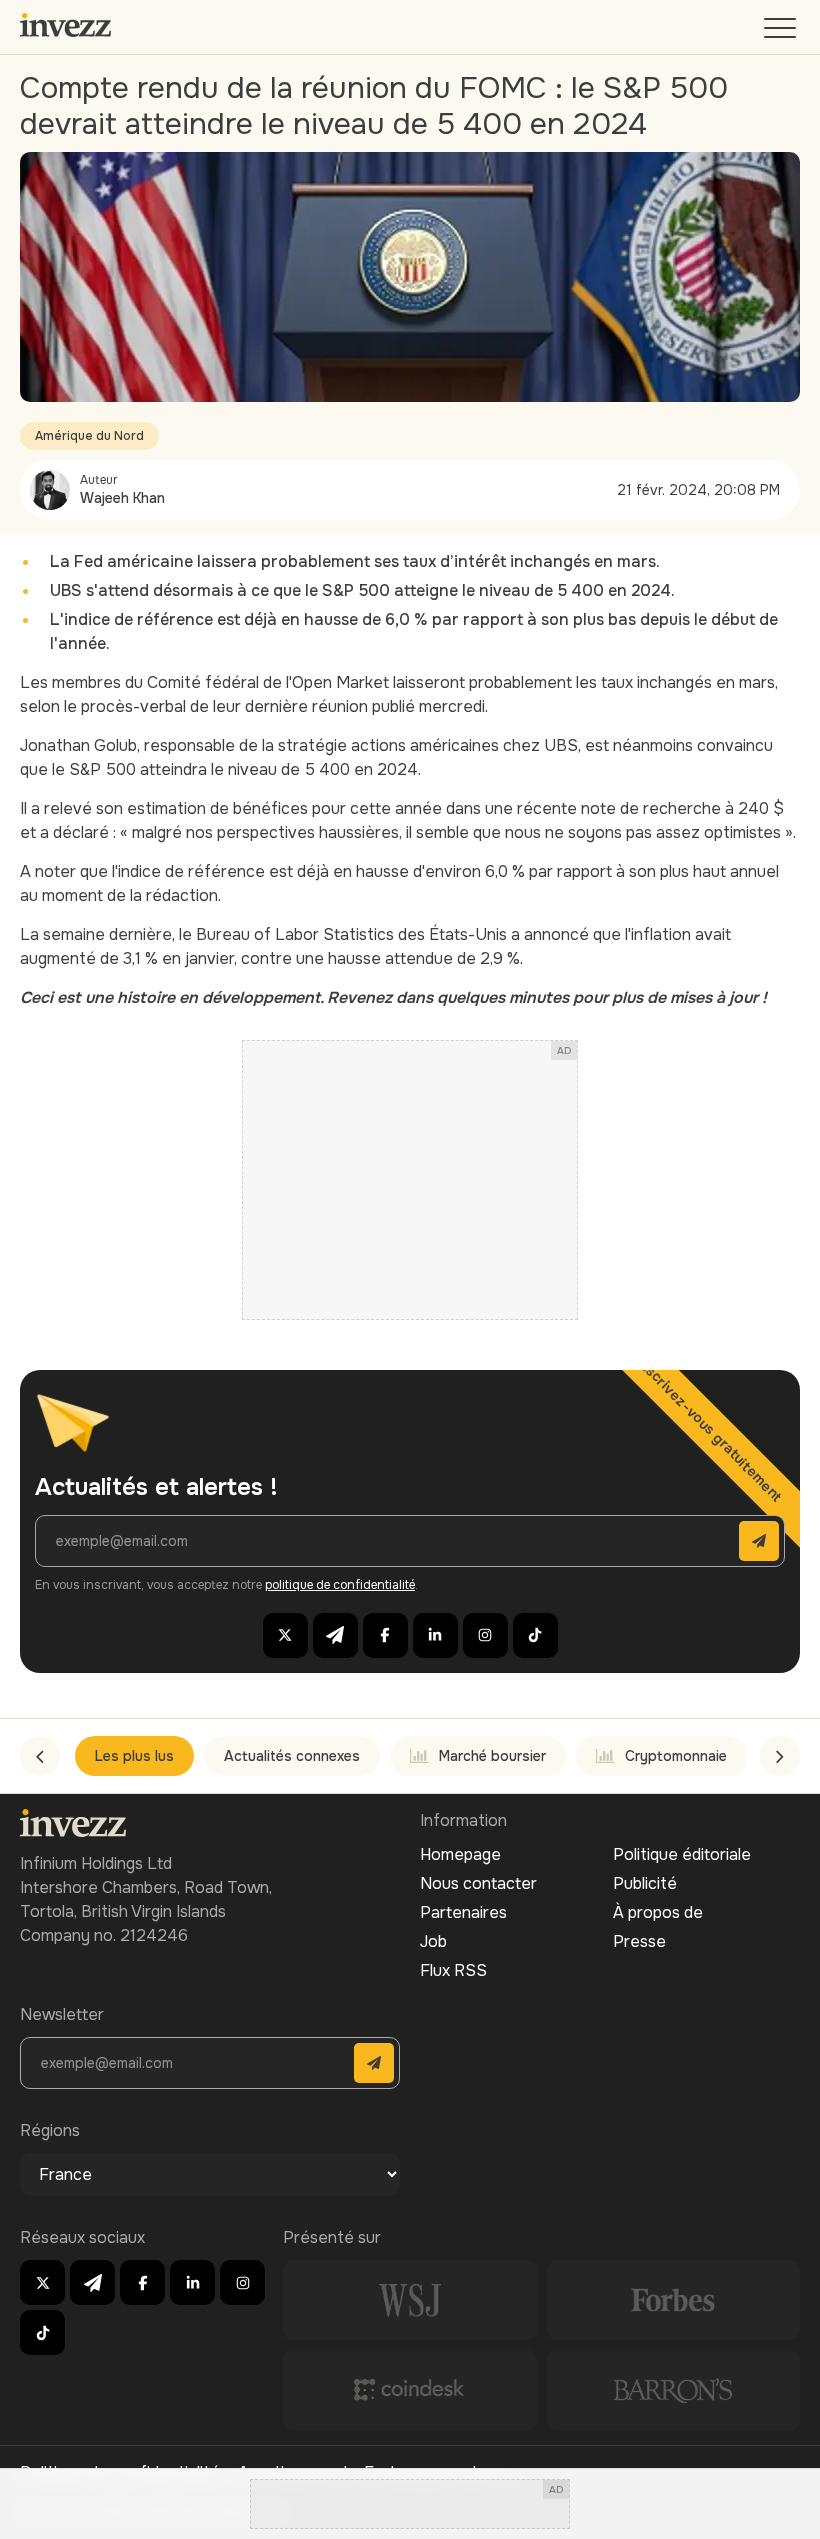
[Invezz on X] (285, 1635)
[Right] (780, 1756)
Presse (639, 1941)
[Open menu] (782, 32)
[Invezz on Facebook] (385, 1635)
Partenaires (463, 1912)
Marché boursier (492, 1756)
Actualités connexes (292, 1756)
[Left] (40, 1756)
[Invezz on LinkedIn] (435, 1635)
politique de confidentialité (340, 1585)
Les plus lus (134, 1756)
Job (433, 1941)
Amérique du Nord (89, 436)
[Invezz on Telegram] (335, 1635)
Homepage (460, 1854)
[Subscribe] (759, 1541)
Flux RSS (453, 1970)
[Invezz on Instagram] (485, 1635)
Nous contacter (478, 1883)
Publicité (645, 1883)
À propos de (658, 1912)
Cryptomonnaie (676, 1756)
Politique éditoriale (682, 1854)
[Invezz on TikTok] (535, 1635)
